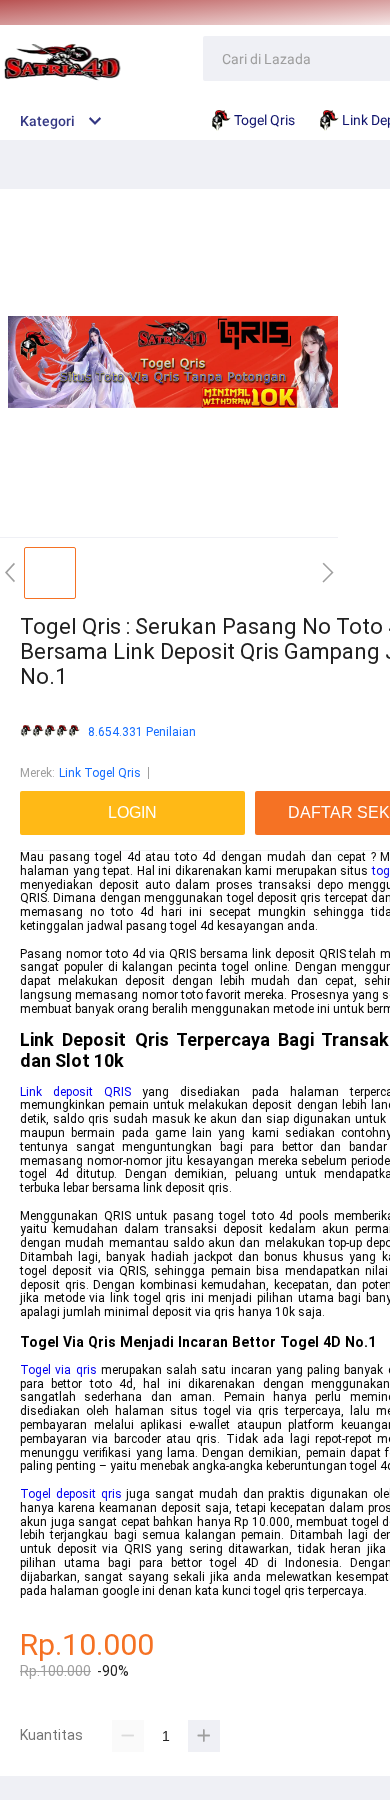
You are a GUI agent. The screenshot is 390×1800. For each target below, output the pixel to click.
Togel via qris (58, 1370)
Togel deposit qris (71, 1494)
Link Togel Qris (100, 773)
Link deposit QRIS (75, 1092)
